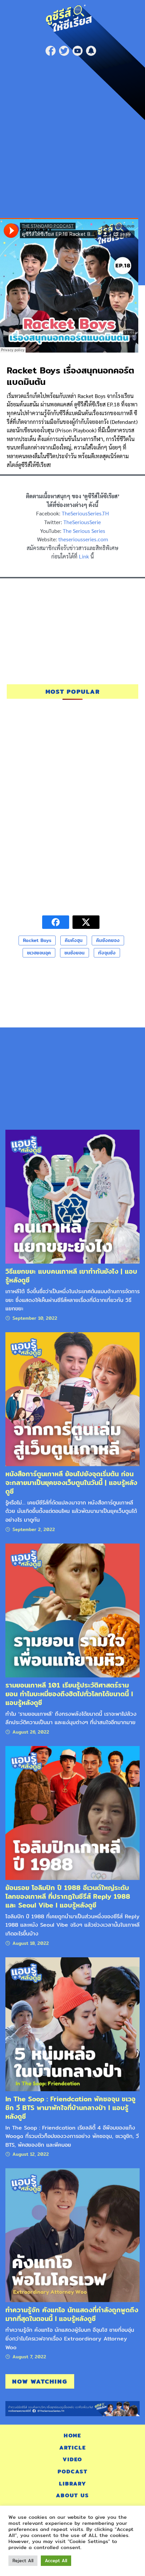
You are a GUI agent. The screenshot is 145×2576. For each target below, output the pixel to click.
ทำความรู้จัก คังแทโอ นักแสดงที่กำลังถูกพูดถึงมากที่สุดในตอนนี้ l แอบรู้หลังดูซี (72, 2314)
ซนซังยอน (75, 953)
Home (72, 2436)
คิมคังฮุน (74, 940)
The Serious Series (84, 531)
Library (73, 2484)
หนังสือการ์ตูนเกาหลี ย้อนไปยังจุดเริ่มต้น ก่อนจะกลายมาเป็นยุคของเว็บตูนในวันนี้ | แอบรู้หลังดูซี (71, 1482)
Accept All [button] (56, 2561)
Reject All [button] (23, 2561)
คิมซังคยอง (108, 940)
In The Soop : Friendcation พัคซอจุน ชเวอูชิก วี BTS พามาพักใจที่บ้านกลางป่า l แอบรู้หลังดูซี (70, 2108)
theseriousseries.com (83, 539)
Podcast (73, 2472)
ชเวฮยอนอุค (39, 953)
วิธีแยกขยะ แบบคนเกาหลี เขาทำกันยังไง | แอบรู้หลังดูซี (71, 1276)
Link (84, 556)
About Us (72, 2495)
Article (73, 2448)
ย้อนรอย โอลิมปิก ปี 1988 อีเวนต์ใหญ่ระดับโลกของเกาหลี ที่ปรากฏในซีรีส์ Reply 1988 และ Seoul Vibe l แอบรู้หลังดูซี (68, 1896)
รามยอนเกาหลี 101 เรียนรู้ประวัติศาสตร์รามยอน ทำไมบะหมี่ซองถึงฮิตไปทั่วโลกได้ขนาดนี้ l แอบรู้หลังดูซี (69, 1694)
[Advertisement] (72, 135)
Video (72, 2459)
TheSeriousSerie (82, 522)
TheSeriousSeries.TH (85, 513)
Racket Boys (37, 940)
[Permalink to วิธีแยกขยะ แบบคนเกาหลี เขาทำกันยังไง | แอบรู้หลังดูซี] (72, 1196)
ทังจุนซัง (107, 953)
